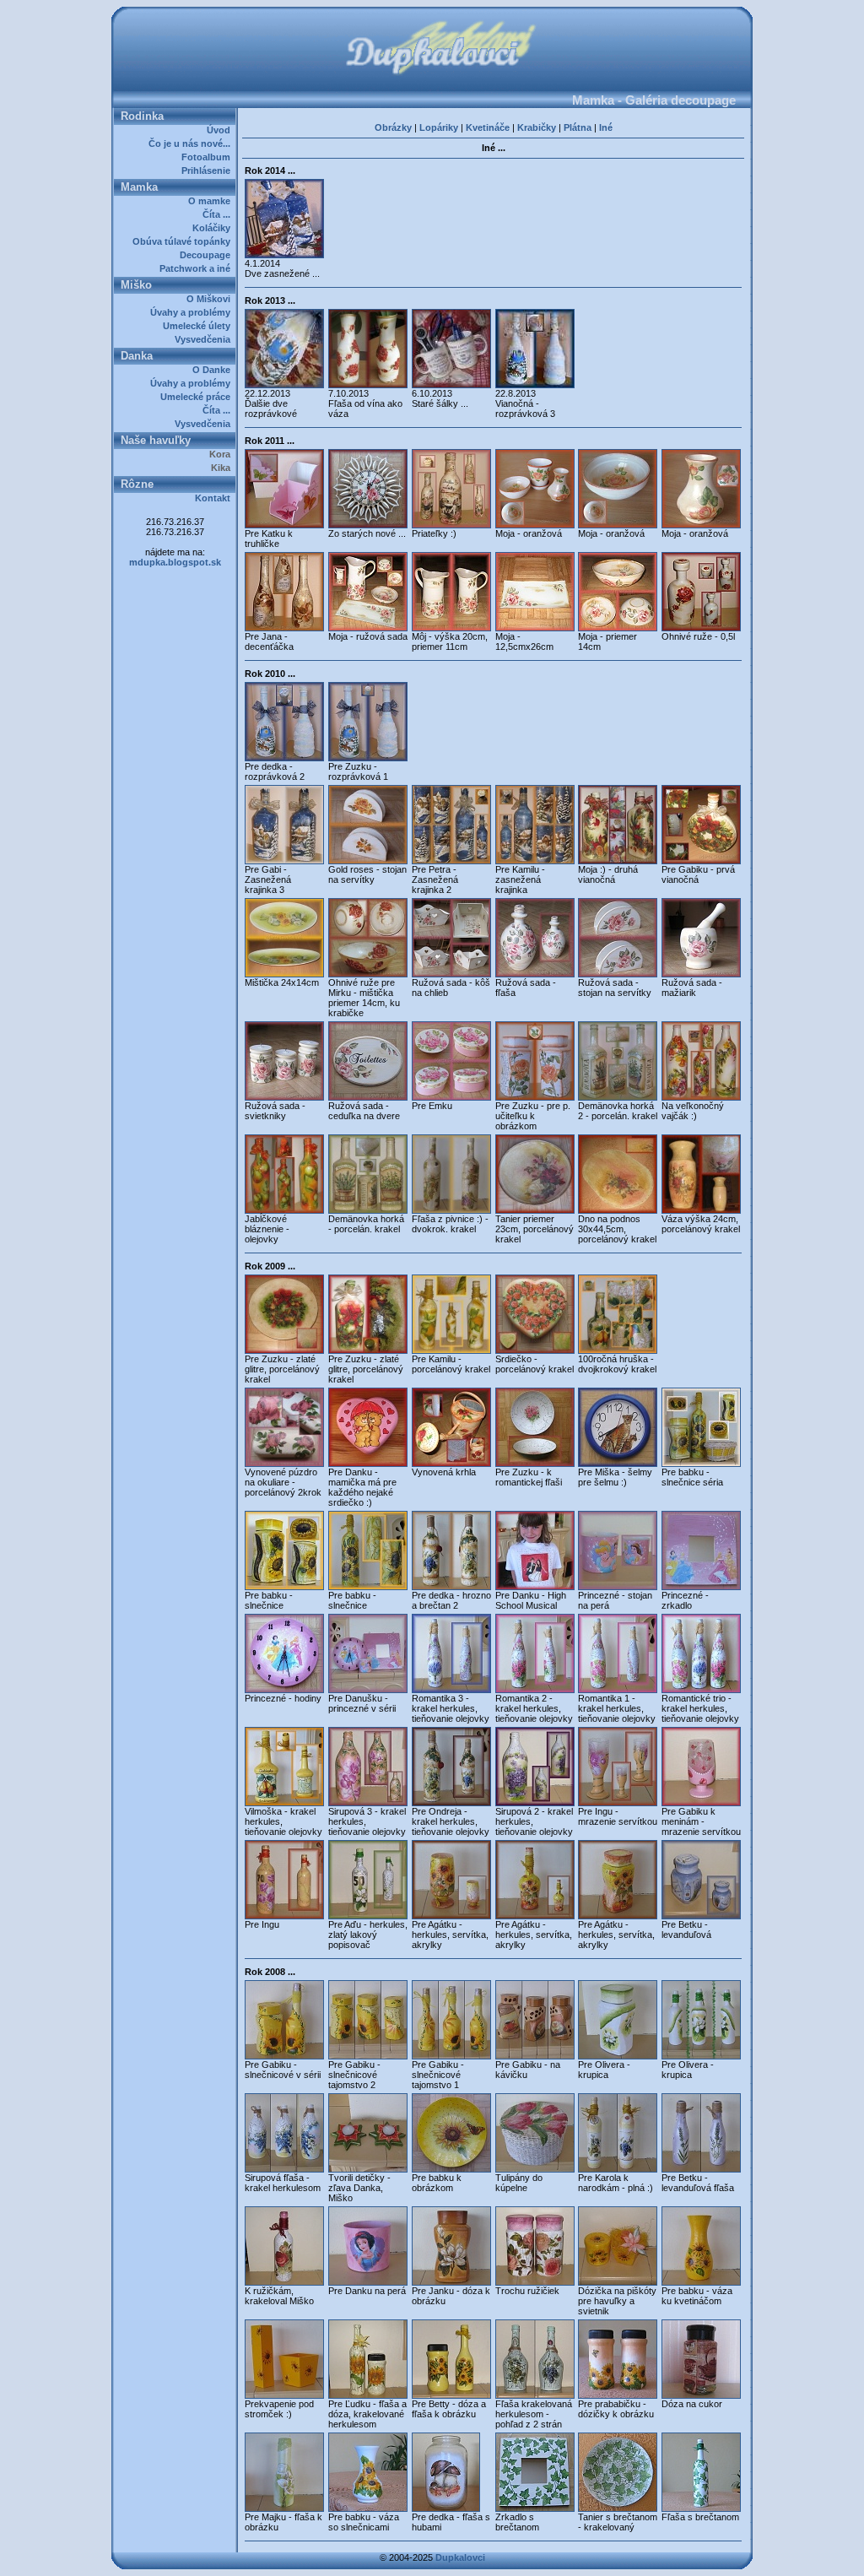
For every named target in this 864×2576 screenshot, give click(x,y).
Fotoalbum (208, 157)
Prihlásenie (208, 170)
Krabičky (537, 127)
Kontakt (215, 498)
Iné (606, 127)
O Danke (214, 370)
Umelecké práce (198, 397)
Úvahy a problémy (193, 312)
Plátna (578, 127)
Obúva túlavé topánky (184, 241)
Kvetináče (488, 127)
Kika (223, 468)
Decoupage (208, 255)
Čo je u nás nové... (192, 143)
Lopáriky (439, 127)
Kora (222, 454)
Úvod (221, 130)
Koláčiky (214, 228)
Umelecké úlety (199, 326)
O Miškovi (211, 299)
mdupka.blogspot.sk (175, 562)
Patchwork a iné (197, 268)
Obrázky (393, 127)
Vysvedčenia (205, 339)
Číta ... (219, 214)
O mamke (212, 201)
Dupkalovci (460, 2557)
